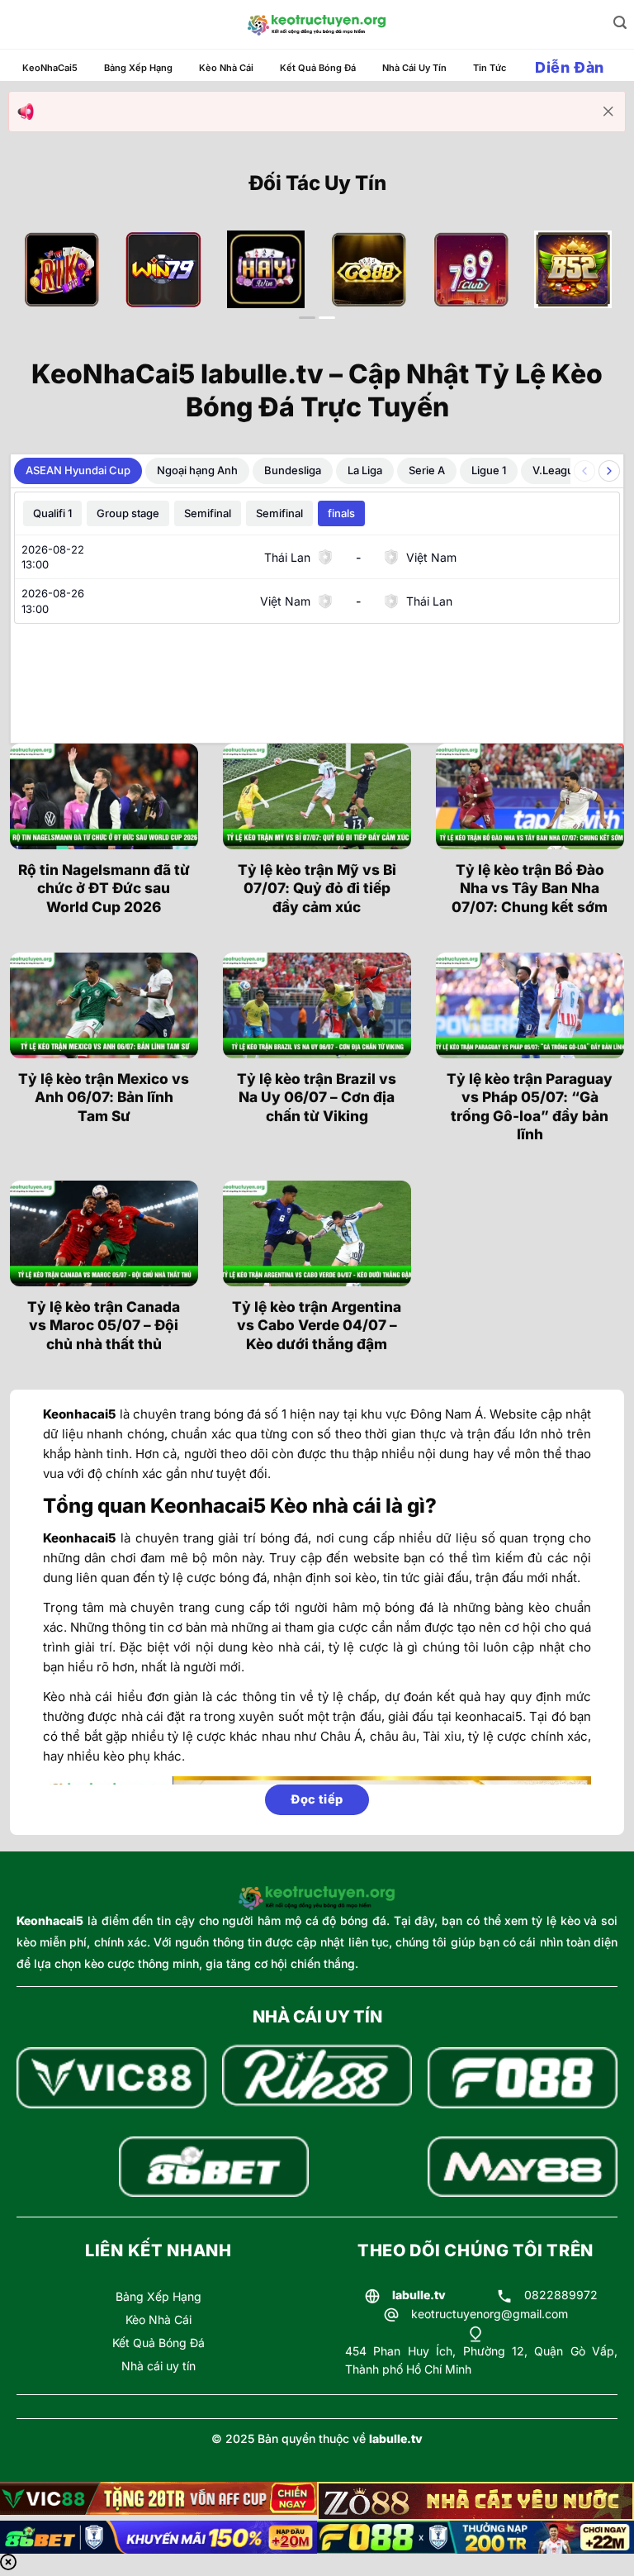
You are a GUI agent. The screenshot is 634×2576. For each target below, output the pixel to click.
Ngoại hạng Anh (197, 470)
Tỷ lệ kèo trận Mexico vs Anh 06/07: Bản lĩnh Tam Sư (104, 1097)
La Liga (365, 470)
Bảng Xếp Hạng (138, 68)
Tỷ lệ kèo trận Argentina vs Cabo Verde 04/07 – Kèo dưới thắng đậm (317, 1325)
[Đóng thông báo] (608, 112)
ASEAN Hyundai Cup (78, 470)
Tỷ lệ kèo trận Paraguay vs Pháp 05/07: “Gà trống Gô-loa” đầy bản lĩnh (530, 1106)
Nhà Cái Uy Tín (414, 68)
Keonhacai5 (50, 1920)
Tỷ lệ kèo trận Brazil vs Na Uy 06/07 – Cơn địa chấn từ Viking (317, 1097)
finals (341, 513)
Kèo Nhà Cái (226, 68)
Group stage (128, 513)
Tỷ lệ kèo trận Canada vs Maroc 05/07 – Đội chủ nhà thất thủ (104, 1325)
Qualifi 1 (52, 513)
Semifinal (208, 513)
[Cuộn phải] (609, 471)
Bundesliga (293, 470)
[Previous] (43, 287)
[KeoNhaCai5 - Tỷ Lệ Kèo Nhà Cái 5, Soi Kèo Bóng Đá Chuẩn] (317, 25)
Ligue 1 (489, 470)
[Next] (591, 287)
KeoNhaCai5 (50, 68)
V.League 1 (560, 470)
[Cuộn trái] (584, 471)
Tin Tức (490, 68)
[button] (620, 23)
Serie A (427, 470)
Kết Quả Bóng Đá (318, 68)
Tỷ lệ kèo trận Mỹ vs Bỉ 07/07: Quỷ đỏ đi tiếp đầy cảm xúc (317, 888)
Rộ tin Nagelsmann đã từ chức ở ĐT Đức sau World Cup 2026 (104, 888)
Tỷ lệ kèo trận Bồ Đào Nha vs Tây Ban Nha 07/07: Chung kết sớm (530, 888)
